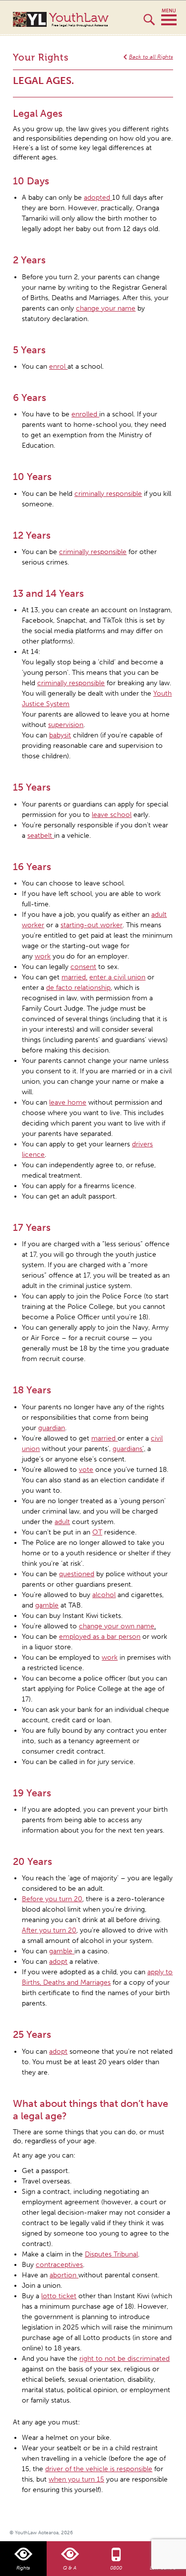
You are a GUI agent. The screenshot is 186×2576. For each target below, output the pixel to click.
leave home (68, 1102)
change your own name (117, 1626)
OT (97, 1532)
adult (62, 1522)
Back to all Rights (151, 57)
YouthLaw (79, 19)
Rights (23, 2568)
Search (149, 24)
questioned (77, 1574)
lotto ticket (59, 2296)
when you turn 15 (76, 2479)
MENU (169, 17)
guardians (127, 1449)
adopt (58, 2052)
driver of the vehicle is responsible (99, 2469)
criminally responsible (71, 683)
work (110, 1657)
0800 (116, 2568)
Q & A (70, 2568)
